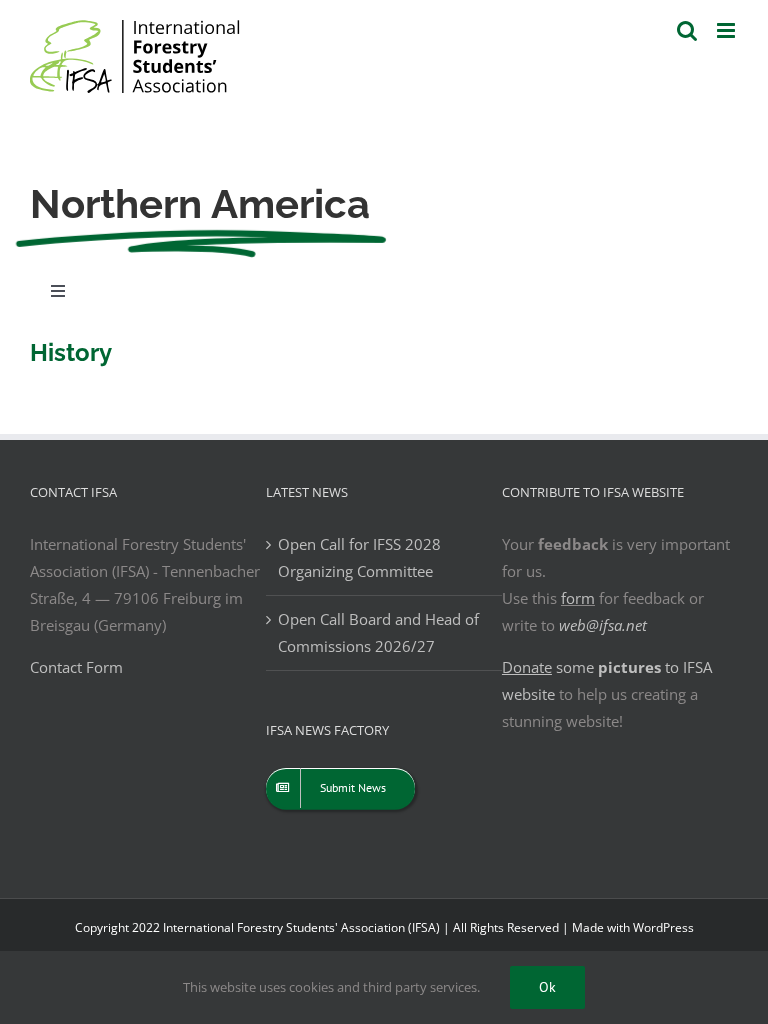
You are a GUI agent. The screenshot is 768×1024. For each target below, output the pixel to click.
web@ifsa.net (603, 625)
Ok (547, 987)
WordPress (663, 927)
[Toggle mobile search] (687, 30)
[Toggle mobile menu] (727, 30)
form (578, 598)
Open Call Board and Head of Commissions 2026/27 (378, 632)
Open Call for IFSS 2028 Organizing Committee (359, 557)
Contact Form (76, 667)
